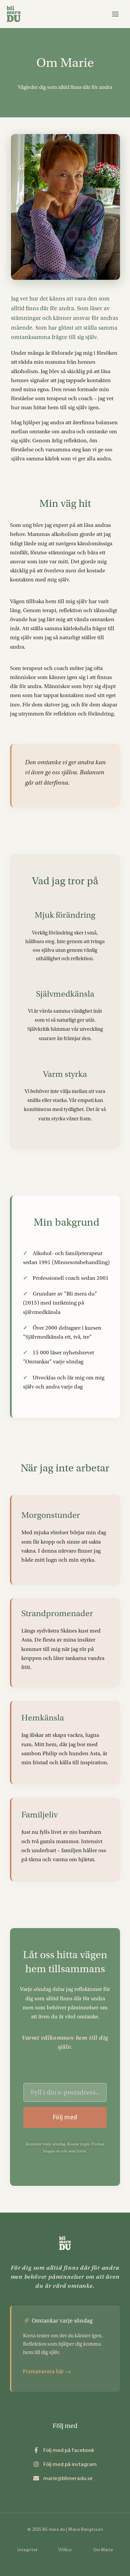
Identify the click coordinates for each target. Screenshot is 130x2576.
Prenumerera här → (47, 2371)
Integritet (27, 2550)
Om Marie (103, 2550)
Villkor (65, 2550)
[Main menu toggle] (115, 14)
